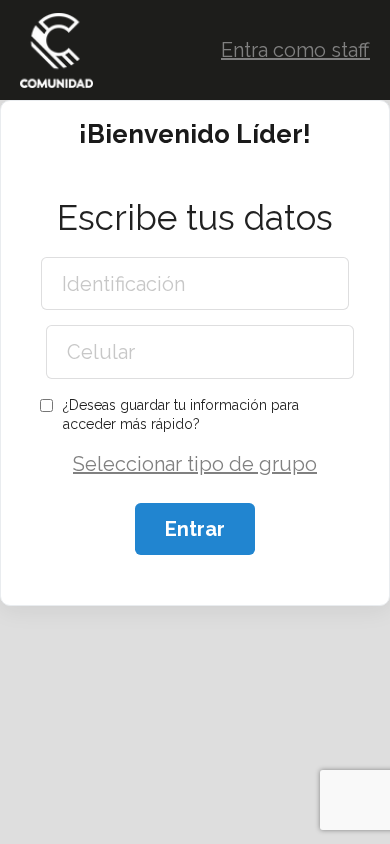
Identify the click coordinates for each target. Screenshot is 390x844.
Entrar (195, 529)
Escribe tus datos (195, 217)
